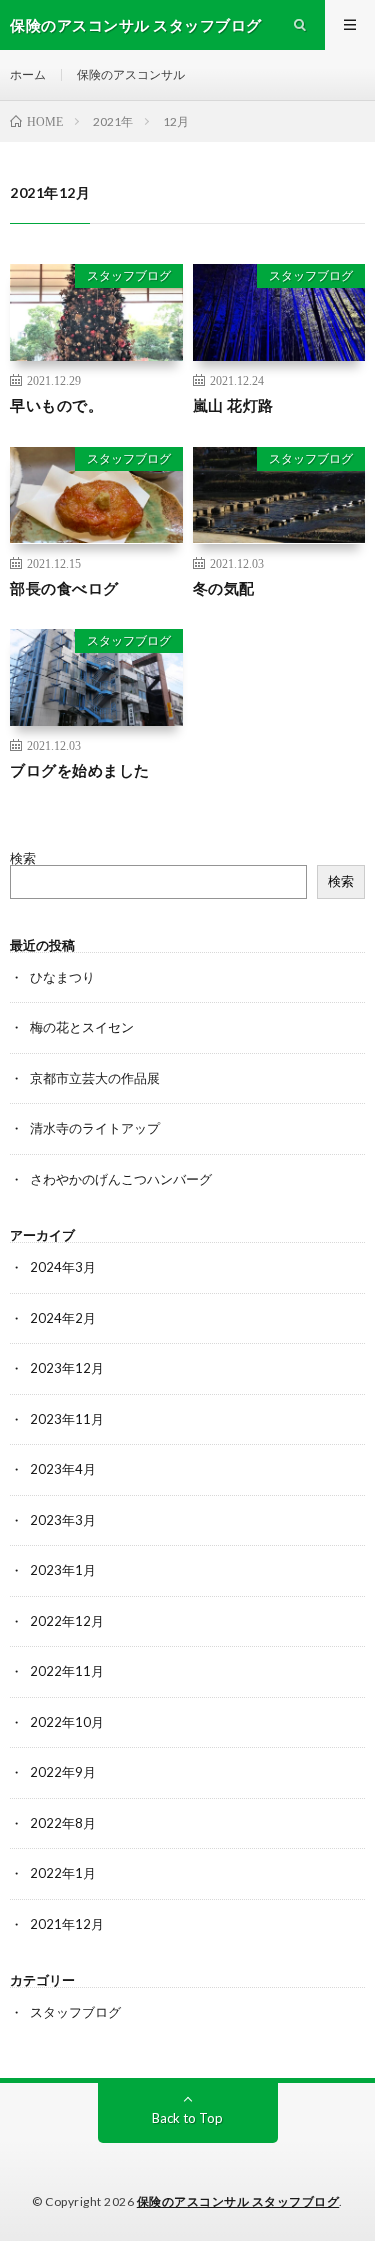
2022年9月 (63, 1772)
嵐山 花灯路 (233, 405)
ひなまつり (62, 977)
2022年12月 (67, 1621)
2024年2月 (63, 1318)
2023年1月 (63, 1570)
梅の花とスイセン (82, 1027)
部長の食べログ (64, 588)
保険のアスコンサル (131, 74)
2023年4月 (63, 1469)
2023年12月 (67, 1368)
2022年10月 (67, 1722)
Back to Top (187, 2118)
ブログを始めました (80, 770)
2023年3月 (63, 1520)
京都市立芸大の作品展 (95, 1078)
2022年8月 (63, 1823)
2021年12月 (67, 1924)
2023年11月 (67, 1419)
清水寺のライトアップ (95, 1128)
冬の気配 (224, 588)
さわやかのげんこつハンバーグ (121, 1179)
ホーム (28, 74)
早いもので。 (56, 405)
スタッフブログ (129, 275)
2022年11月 (67, 1671)
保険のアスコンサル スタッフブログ (238, 2201)
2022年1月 (63, 1873)
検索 (23, 858)
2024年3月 (63, 1267)
